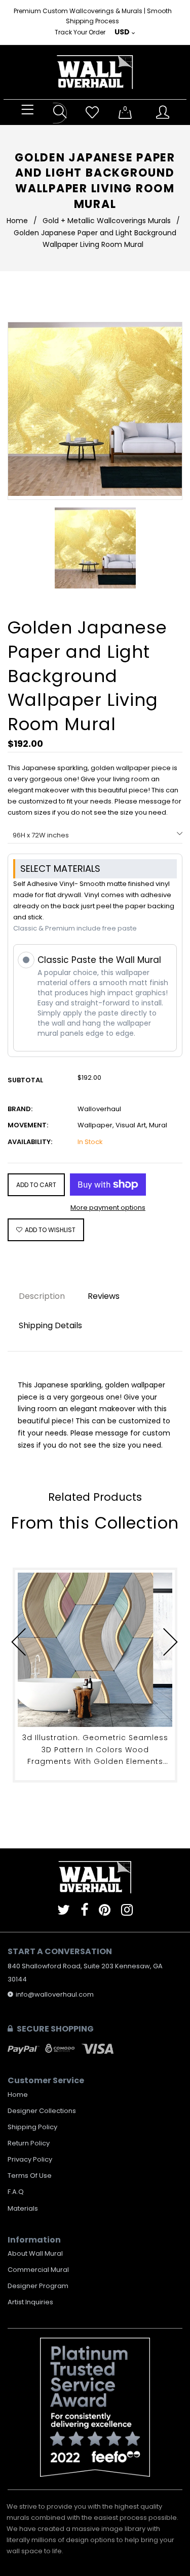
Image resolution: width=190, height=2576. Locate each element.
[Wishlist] (92, 113)
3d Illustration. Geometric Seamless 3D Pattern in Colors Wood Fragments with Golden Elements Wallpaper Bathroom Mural (95, 1750)
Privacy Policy (30, 2159)
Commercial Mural (38, 2270)
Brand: (20, 1109)
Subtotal (25, 1080)
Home (17, 221)
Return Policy (29, 2143)
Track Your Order (80, 32)
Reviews (104, 1296)
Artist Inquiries (30, 2302)
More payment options (108, 1208)
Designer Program (38, 2286)
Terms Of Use (30, 2176)
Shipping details (50, 1325)
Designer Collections (42, 2111)
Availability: (30, 1142)
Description (42, 1296)
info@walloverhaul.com (55, 1994)
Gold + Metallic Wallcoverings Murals (107, 221)
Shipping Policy (32, 2127)
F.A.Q (16, 2192)
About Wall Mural (35, 2253)
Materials (23, 2208)
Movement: (28, 1125)
